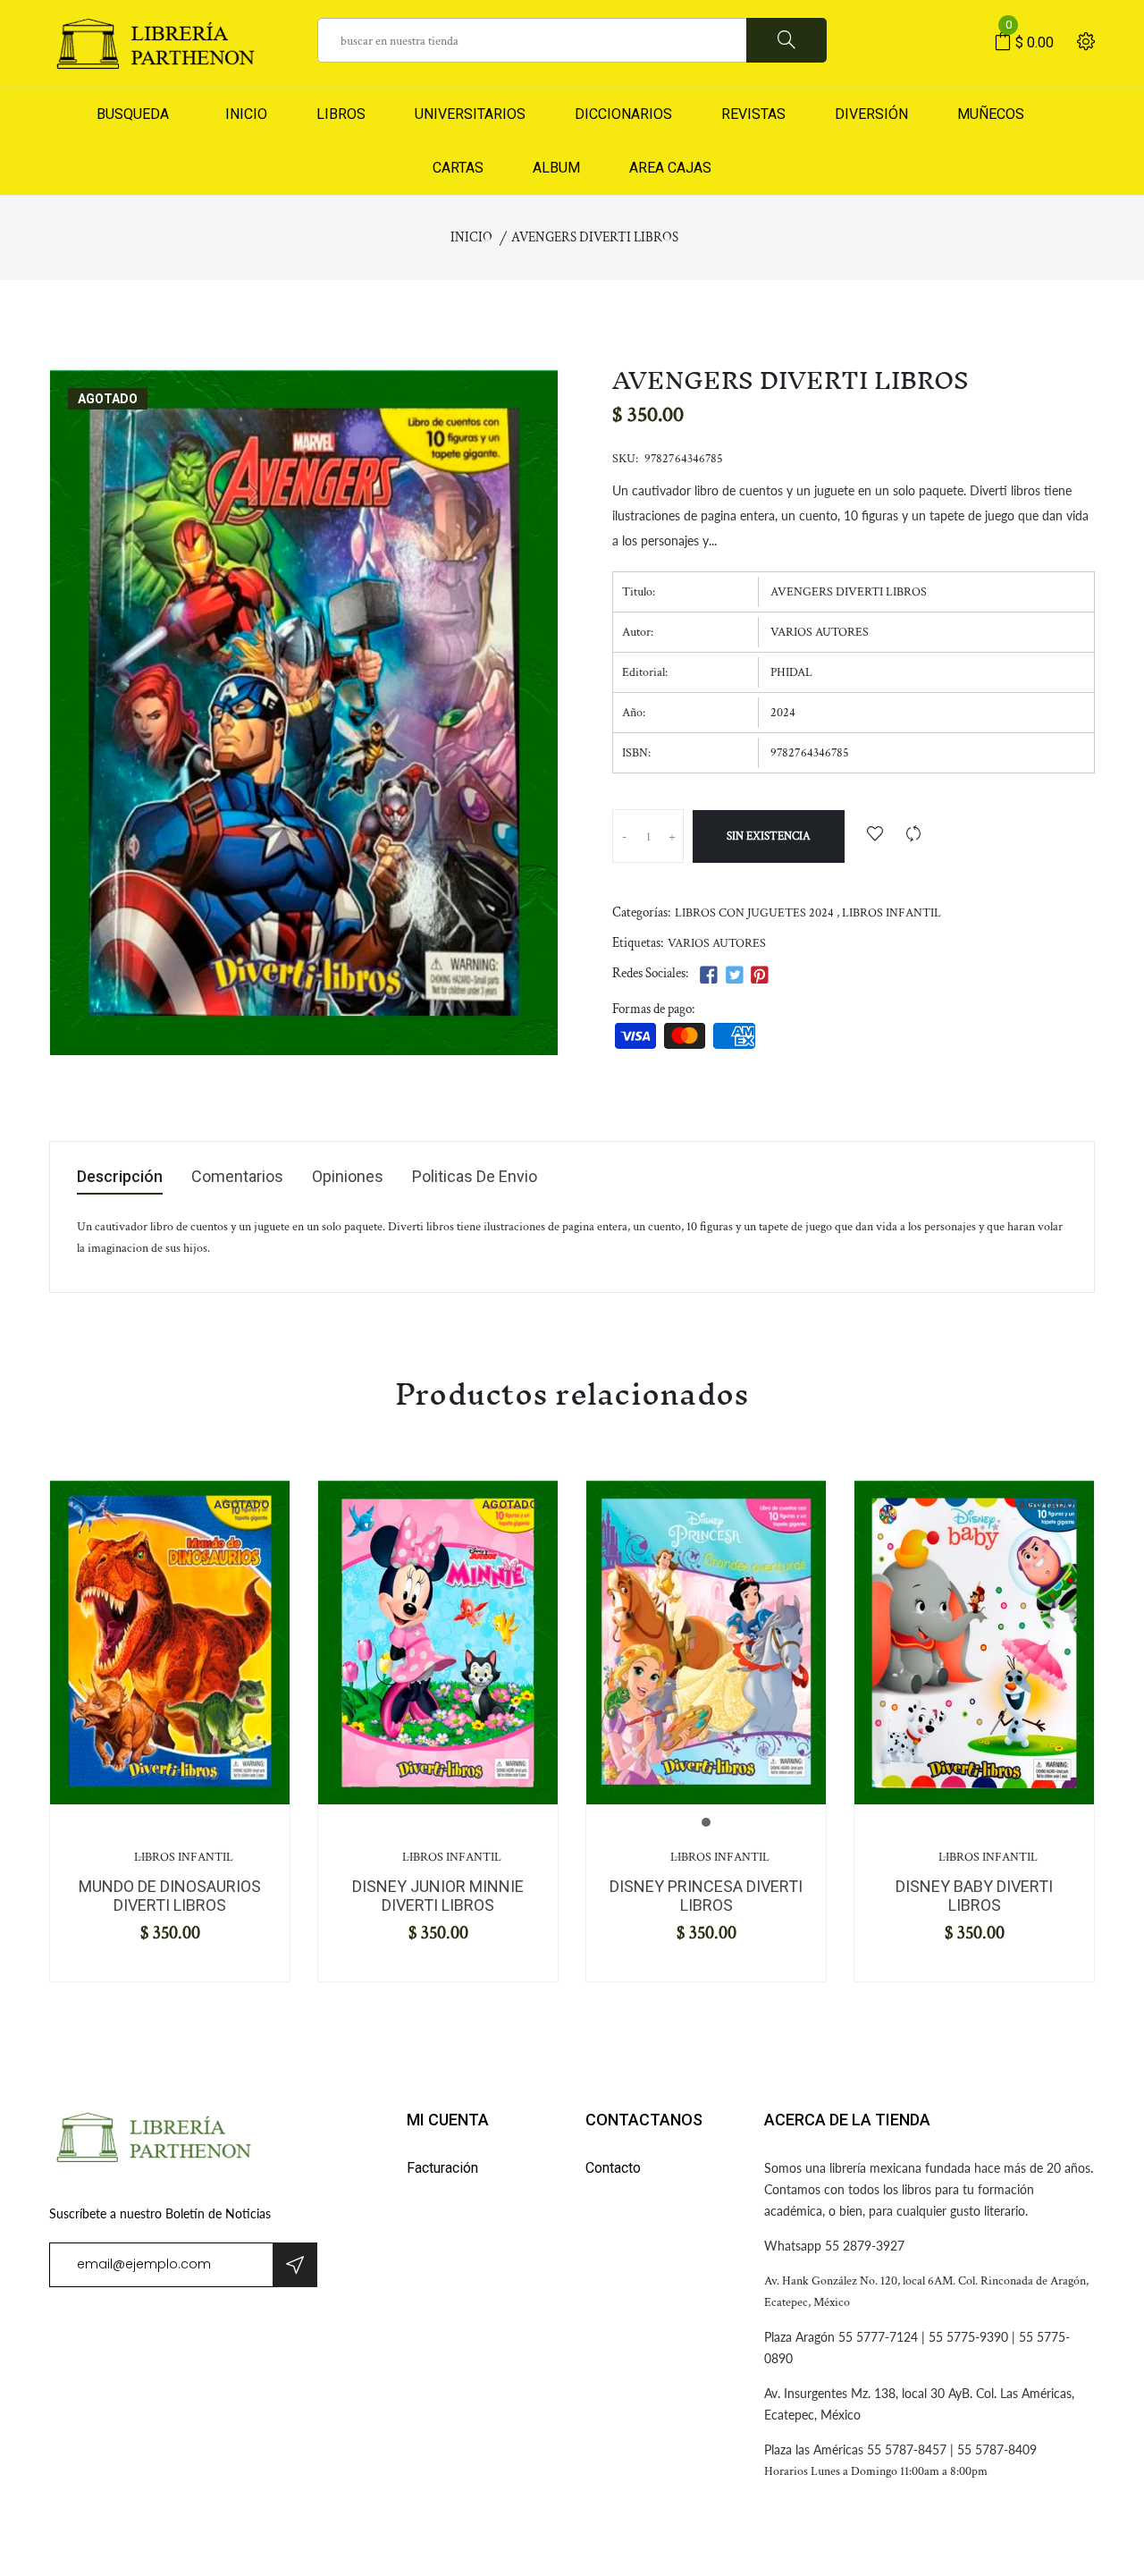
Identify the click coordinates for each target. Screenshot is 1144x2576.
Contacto (613, 2168)
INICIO (243, 114)
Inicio (471, 237)
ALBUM (556, 168)
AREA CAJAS (670, 168)
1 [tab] (706, 1822)
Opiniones (348, 1177)
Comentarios (237, 1177)
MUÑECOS (991, 114)
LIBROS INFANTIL (892, 913)
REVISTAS (753, 114)
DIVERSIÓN (871, 114)
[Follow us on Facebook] (709, 976)
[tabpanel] (170, 1642)
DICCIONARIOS (623, 114)
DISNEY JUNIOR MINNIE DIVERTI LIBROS (438, 1896)
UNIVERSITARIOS (470, 114)
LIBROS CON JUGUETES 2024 (754, 913)
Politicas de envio (475, 1177)
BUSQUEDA (133, 114)
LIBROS (341, 114)
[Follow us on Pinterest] (760, 976)
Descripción (120, 1177)
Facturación (442, 2168)
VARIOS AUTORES (717, 943)
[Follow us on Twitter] (734, 976)
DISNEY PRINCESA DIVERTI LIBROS (706, 1896)
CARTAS (458, 168)
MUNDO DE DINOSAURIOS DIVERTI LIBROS (170, 1896)
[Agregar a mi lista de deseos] (875, 836)
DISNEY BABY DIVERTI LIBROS (974, 1896)
